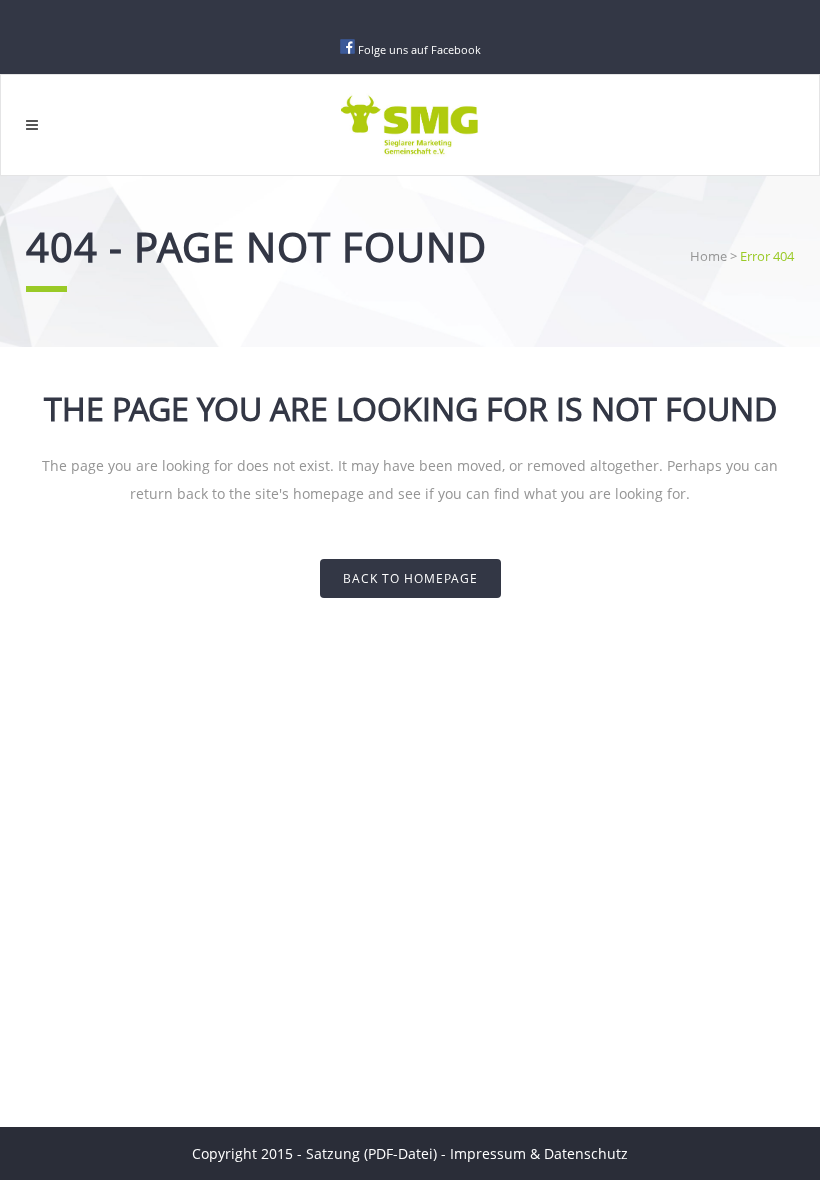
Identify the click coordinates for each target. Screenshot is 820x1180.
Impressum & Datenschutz (539, 1153)
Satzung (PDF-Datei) (373, 1153)
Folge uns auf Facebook (419, 49)
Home (708, 256)
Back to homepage (410, 578)
